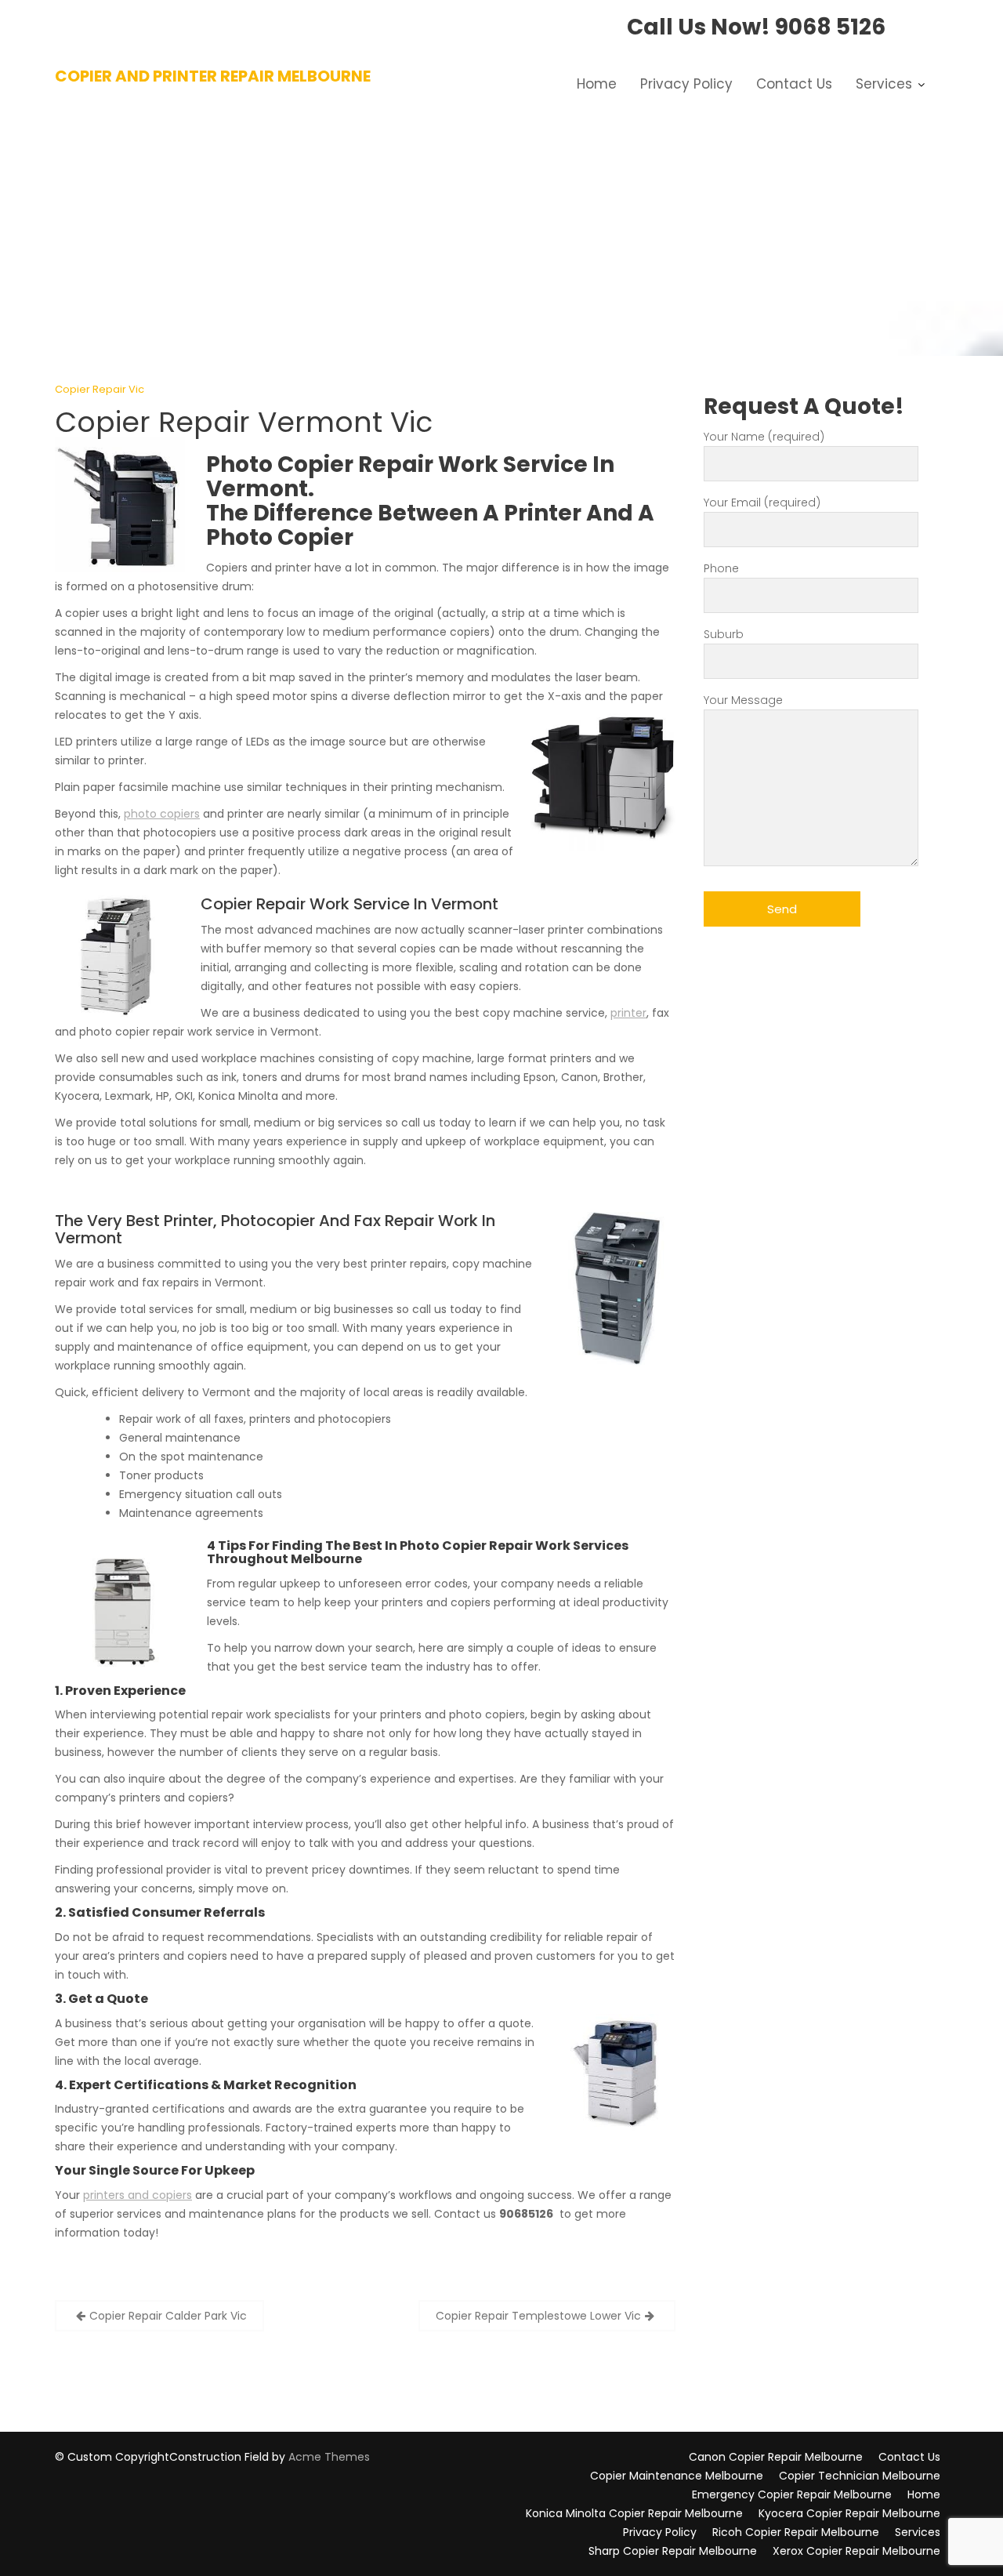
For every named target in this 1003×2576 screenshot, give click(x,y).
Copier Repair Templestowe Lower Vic (538, 2316)
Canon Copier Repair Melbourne (776, 2457)
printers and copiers (138, 2195)
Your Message (743, 700)
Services (884, 84)
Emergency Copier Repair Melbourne (792, 2494)
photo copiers (162, 814)
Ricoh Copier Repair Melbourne (796, 2532)
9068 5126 (830, 27)
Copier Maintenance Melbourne (677, 2476)
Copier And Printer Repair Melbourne (213, 76)
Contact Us (794, 84)
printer (628, 1013)
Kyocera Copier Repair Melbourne (849, 2513)
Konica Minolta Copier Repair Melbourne (634, 2513)
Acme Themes (329, 2457)
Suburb (724, 634)
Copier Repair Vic (100, 389)
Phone (721, 568)
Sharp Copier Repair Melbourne (673, 2551)
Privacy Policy (686, 84)
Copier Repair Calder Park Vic (168, 2316)
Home (597, 84)
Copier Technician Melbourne (860, 2476)
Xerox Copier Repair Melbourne (856, 2551)
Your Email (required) (762, 503)
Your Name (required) (764, 437)
